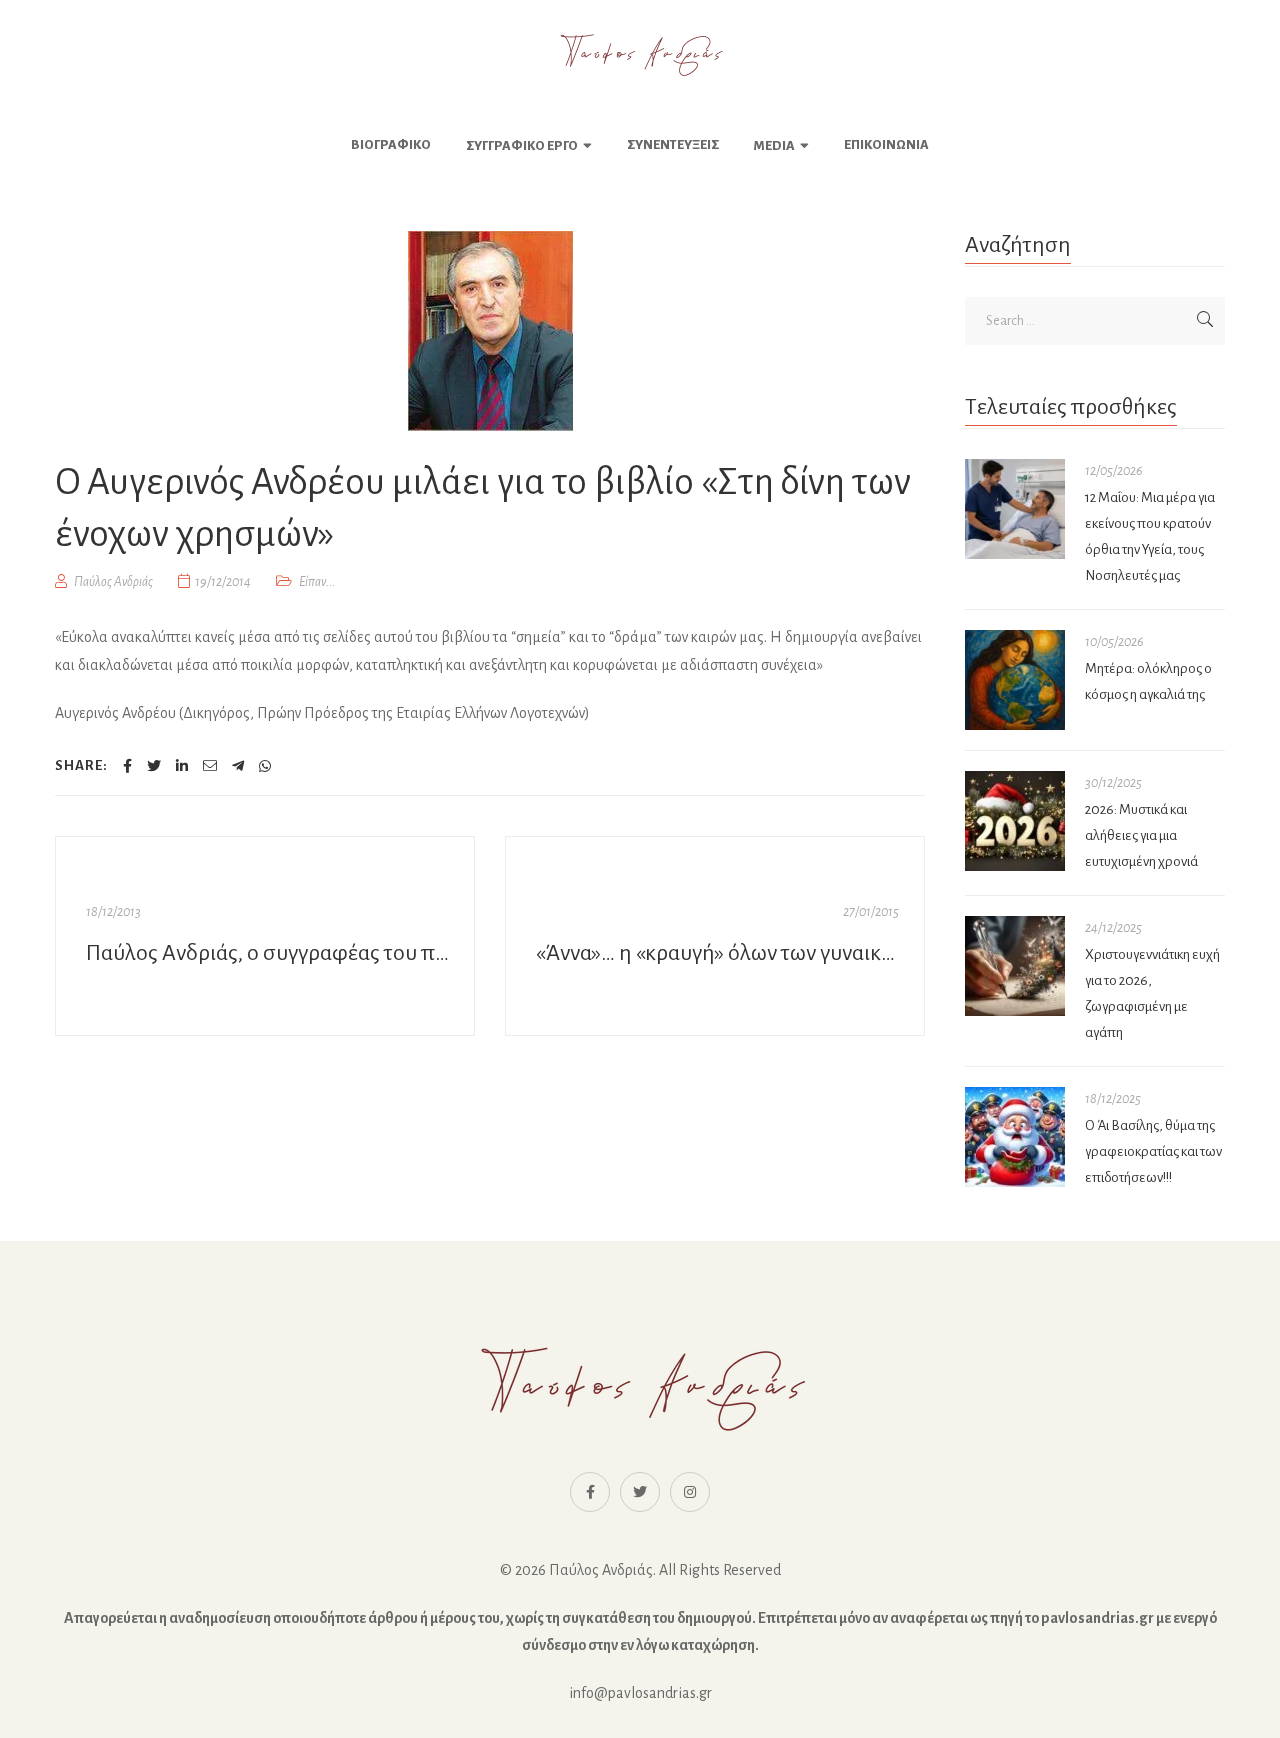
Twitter (640, 1492)
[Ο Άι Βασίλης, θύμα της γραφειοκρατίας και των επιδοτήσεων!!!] (1015, 1137)
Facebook (590, 1492)
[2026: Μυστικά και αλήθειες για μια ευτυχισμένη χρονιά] (1015, 821)
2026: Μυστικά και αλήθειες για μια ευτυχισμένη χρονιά (1141, 835)
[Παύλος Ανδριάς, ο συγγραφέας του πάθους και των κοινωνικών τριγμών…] (265, 936)
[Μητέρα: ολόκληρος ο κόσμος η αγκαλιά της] (1015, 680)
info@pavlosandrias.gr (640, 1693)
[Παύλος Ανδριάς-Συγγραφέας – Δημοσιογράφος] (640, 55)
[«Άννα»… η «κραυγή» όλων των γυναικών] (715, 936)
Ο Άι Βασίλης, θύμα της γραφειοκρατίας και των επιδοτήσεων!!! (1153, 1151)
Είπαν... (317, 582)
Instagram (690, 1492)
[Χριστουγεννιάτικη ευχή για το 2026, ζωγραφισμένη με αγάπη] (1015, 966)
